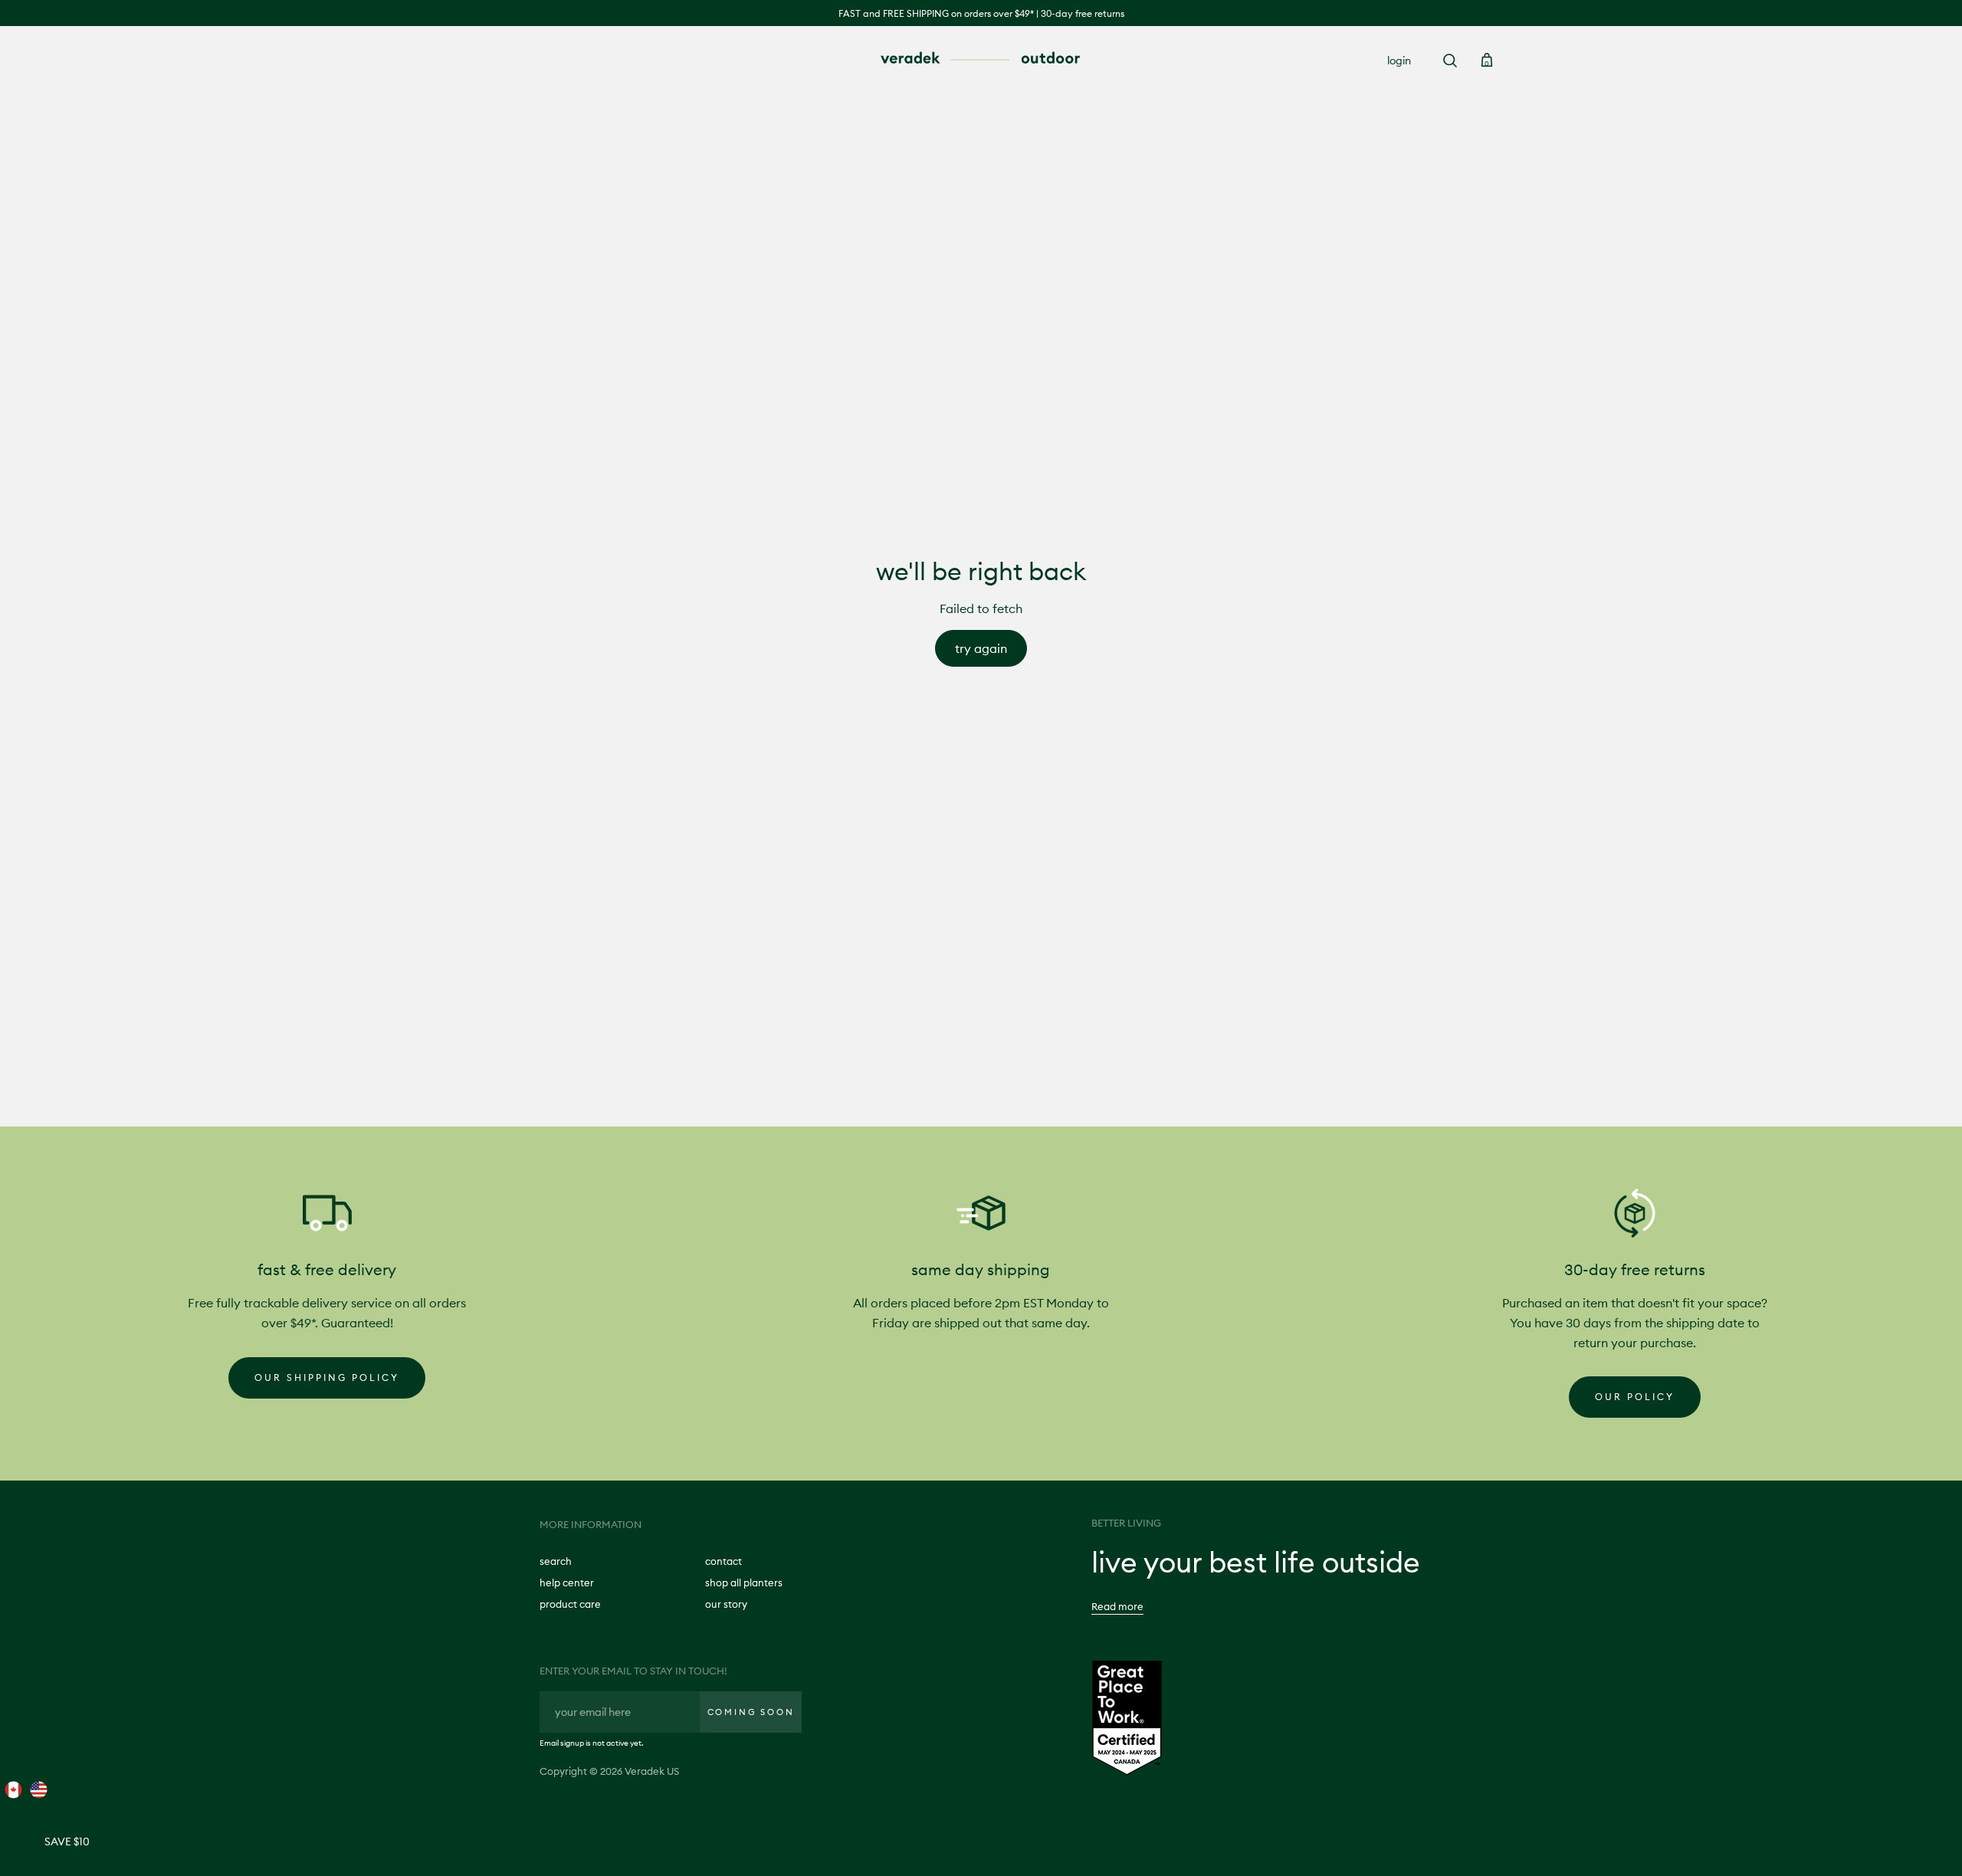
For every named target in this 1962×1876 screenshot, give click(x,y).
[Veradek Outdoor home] (981, 59)
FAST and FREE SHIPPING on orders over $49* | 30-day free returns (981, 13)
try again (981, 648)
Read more (1117, 1606)
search (556, 1561)
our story (726, 1604)
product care (570, 1604)
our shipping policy (327, 1377)
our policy (1635, 1397)
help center (567, 1582)
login (1399, 61)
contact (723, 1561)
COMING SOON (751, 1712)
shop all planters (744, 1582)
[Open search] (1450, 61)
